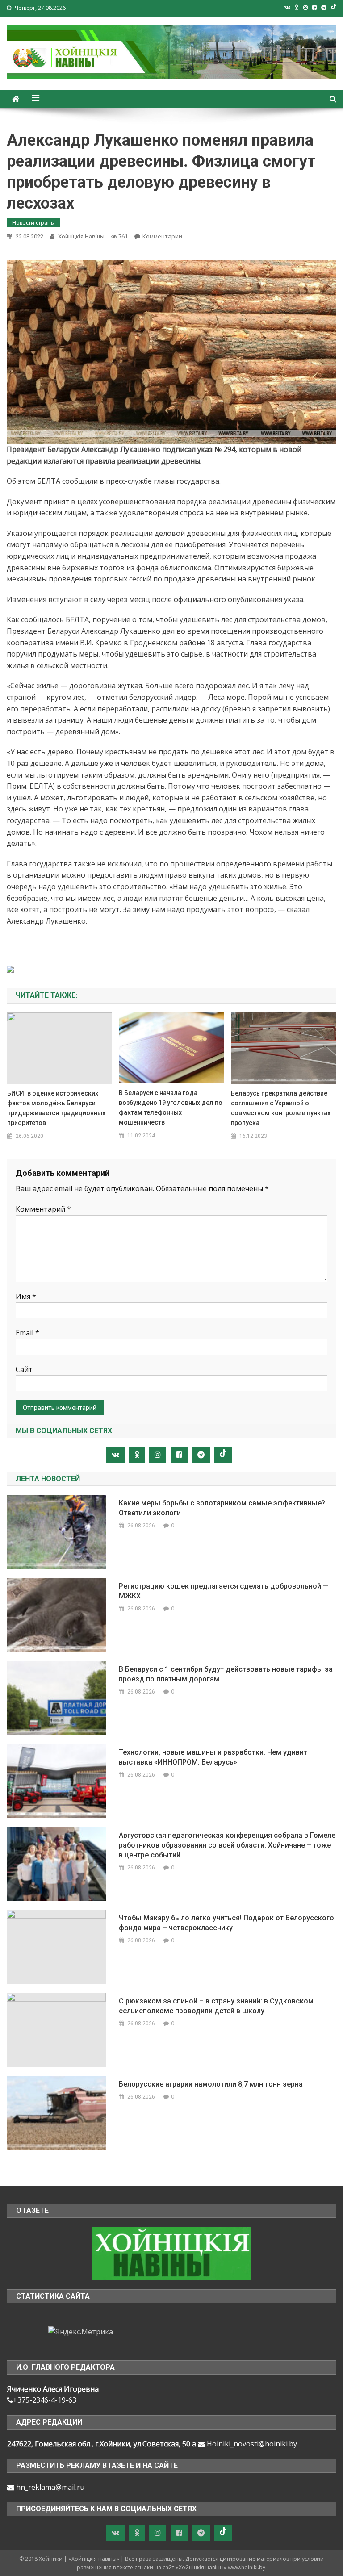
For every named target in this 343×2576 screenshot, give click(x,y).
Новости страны (33, 223)
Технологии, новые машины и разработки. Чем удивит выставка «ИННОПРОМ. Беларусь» (213, 1757)
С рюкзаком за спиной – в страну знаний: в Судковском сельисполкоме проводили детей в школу (216, 2006)
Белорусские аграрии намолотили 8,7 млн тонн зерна (211, 2084)
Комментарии (162, 236)
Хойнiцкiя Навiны (81, 236)
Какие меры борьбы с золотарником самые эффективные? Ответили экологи (222, 1508)
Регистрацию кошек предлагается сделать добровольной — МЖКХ (224, 1591)
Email (27, 1333)
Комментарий (43, 1209)
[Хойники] (172, 2253)
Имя (26, 1296)
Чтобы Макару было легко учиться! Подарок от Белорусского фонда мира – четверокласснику (226, 1923)
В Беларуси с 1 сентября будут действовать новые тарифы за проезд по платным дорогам (226, 1674)
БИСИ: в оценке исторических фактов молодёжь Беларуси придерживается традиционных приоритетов (56, 1108)
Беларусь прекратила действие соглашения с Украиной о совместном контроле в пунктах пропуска (281, 1108)
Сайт (24, 1369)
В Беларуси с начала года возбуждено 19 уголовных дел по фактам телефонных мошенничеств (171, 1108)
